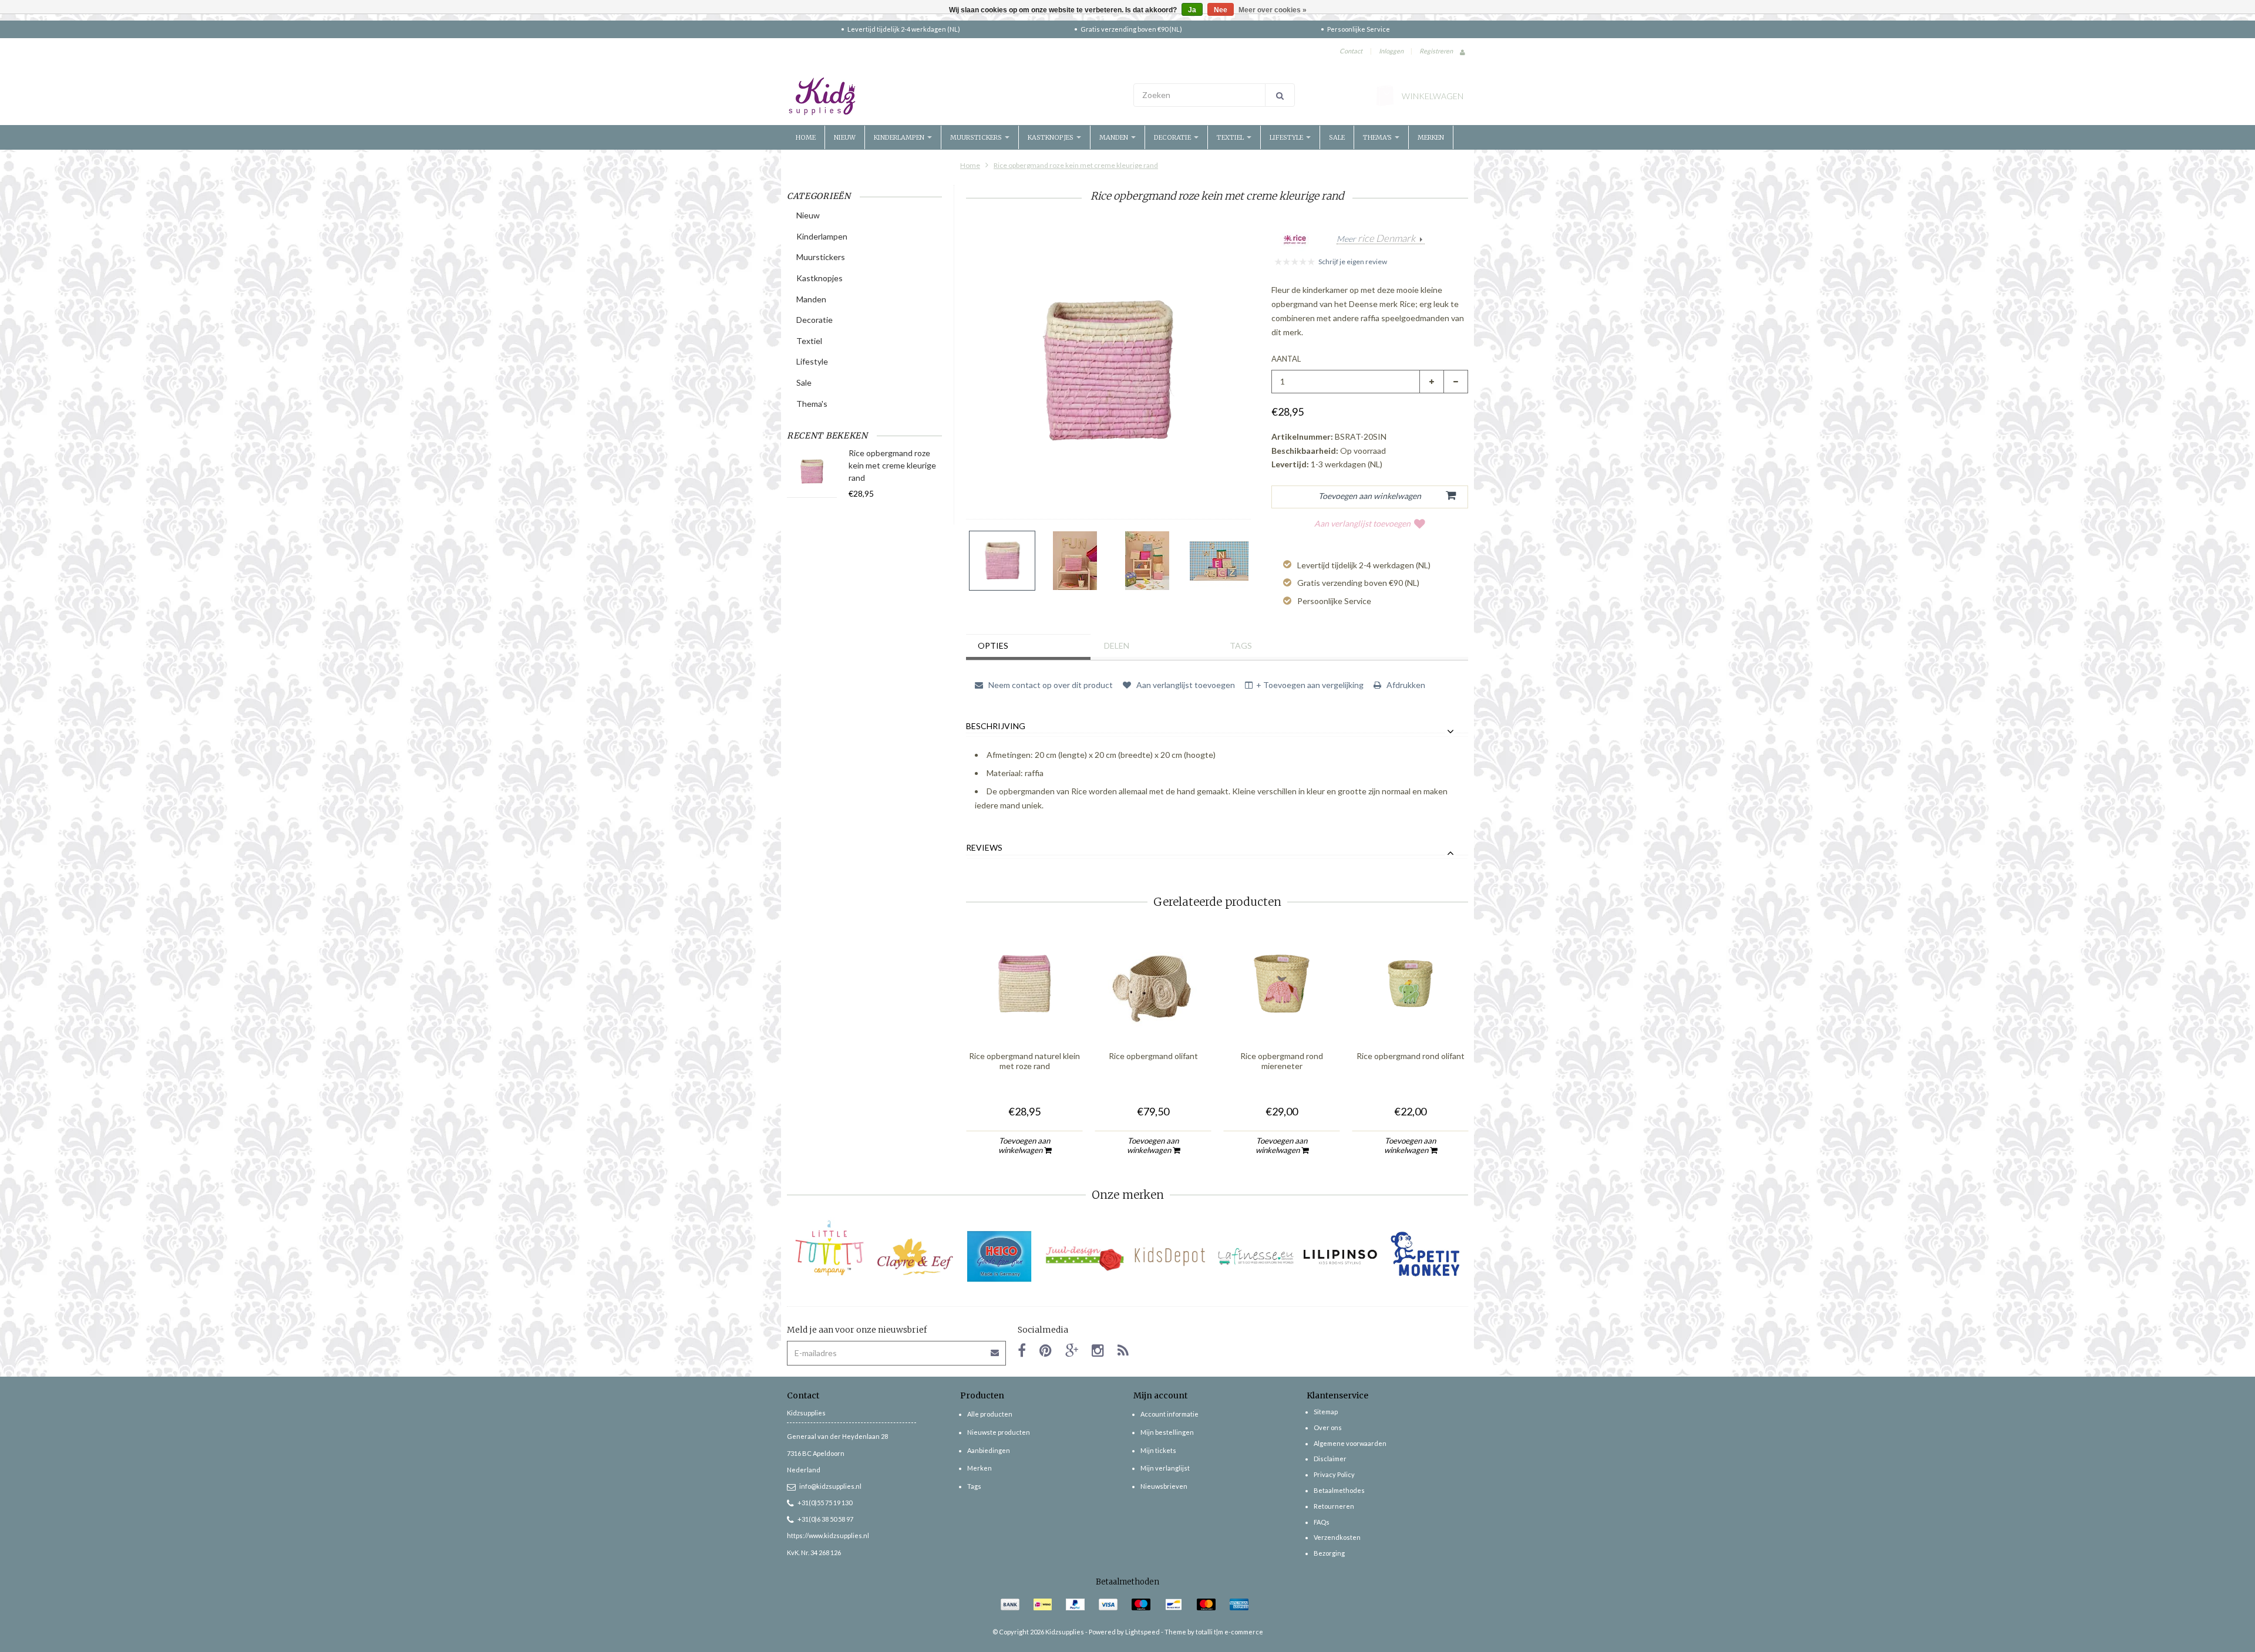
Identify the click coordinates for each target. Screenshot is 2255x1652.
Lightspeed (1142, 1632)
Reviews (984, 848)
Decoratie (1173, 137)
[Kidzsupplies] (954, 96)
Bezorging (1329, 1553)
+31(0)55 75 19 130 (825, 1503)
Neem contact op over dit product (1050, 685)
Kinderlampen (900, 137)
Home (806, 137)
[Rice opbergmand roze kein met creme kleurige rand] (1002, 561)
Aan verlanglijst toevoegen (1362, 523)
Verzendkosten (1337, 1537)
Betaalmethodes (1339, 1490)
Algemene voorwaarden (1350, 1443)
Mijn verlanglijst (1165, 1468)
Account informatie (1169, 1414)
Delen (1117, 645)
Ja (1192, 10)
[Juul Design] (1085, 1257)
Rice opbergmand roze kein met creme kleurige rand (1076, 165)
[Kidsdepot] (1170, 1257)
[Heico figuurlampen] (1000, 1257)
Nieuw (845, 137)
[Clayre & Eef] (915, 1257)
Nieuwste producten (999, 1432)
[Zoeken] (1280, 95)
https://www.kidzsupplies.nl (828, 1535)
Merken (1431, 137)
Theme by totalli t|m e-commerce (1214, 1632)
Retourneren (1334, 1506)
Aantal (1286, 359)
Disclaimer (1330, 1459)
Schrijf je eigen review (1353, 262)
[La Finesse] (1255, 1257)
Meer (1376, 239)
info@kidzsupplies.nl (830, 1486)
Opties (993, 645)
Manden (1115, 137)
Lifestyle (1287, 137)
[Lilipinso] (1340, 1257)
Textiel (1231, 137)
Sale (1337, 137)
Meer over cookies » (1273, 10)
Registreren (1436, 51)
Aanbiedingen (989, 1450)
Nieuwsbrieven (1164, 1486)
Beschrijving (996, 726)
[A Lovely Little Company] (829, 1248)
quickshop (1025, 1018)
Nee (1221, 10)
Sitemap (1326, 1412)
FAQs (1322, 1522)
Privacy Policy (1334, 1474)
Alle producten (990, 1414)
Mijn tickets (1158, 1450)
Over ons (1328, 1427)
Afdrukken (1405, 685)
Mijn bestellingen (1167, 1432)
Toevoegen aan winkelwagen (1024, 1145)
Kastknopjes (1051, 137)
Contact (1351, 51)
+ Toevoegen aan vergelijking (1310, 685)
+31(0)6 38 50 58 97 (825, 1519)
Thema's (1378, 137)
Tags (1241, 645)
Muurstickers (977, 137)
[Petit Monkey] (1426, 1257)
